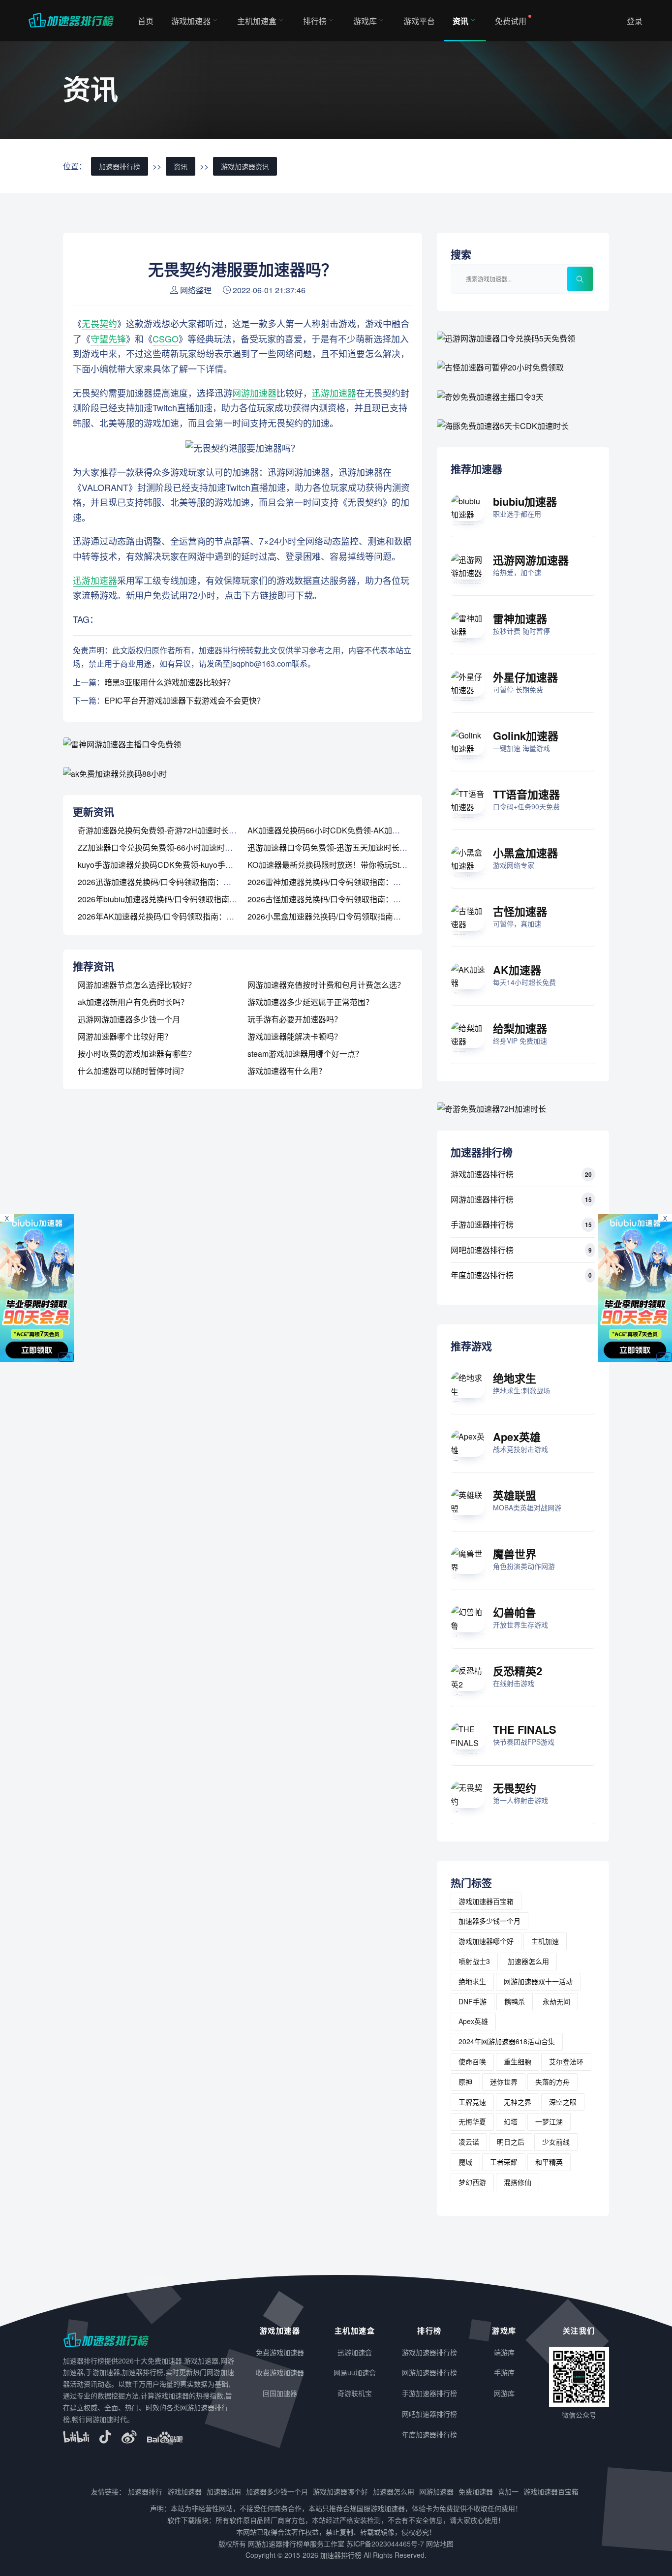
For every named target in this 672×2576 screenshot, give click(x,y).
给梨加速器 (520, 1028)
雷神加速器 (520, 618)
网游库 (504, 2393)
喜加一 (508, 2491)
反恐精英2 (518, 1671)
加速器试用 (224, 2491)
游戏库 (365, 21)
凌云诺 (469, 2142)
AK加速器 (517, 970)
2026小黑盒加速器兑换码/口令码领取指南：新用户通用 (344, 916)
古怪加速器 (520, 911)
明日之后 (511, 2142)
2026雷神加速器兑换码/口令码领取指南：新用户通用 (340, 882)
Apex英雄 (517, 1437)
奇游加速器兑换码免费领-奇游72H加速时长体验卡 (165, 830)
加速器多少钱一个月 (489, 1921)
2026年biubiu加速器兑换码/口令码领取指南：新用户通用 (177, 899)
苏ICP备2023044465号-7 (385, 2544)
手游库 (504, 2372)
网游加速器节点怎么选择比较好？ (137, 985)
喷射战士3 (474, 1961)
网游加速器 (254, 393)
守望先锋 (108, 338)
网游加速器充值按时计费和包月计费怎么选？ (326, 985)
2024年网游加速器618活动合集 (507, 2041)
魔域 (465, 2162)
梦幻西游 (472, 2182)
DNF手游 (473, 2001)
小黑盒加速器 (525, 853)
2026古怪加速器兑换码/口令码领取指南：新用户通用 (340, 899)
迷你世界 (504, 2082)
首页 (146, 21)
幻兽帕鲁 (515, 1612)
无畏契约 (99, 323)
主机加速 (545, 1941)
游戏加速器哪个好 (486, 1941)
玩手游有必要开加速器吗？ (295, 1019)
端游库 (504, 2352)
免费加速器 (476, 2491)
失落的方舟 (552, 2082)
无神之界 (518, 2102)
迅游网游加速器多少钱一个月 (129, 1019)
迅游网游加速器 (531, 560)
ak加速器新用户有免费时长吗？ (133, 1002)
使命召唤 (472, 2061)
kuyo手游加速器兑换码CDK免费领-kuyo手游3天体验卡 (173, 865)
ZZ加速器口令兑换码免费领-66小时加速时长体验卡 (167, 847)
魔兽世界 (515, 1554)
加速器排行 (145, 2491)
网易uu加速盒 (355, 2372)
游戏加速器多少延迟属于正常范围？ (310, 1002)
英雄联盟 (515, 1495)
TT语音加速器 (526, 794)
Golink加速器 (526, 736)
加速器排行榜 (120, 166)
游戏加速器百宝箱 (486, 1901)
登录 (635, 21)
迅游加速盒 (355, 2352)
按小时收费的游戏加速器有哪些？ (137, 1054)
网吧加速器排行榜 (482, 1250)
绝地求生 (515, 1378)
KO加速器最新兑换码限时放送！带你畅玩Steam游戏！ (343, 865)
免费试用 (511, 21)
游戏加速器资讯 (245, 166)
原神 (465, 2082)
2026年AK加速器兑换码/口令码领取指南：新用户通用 (172, 916)
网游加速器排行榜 (482, 1199)
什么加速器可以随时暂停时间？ (133, 1071)
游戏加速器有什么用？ (287, 1071)
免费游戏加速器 (280, 2352)
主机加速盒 (257, 21)
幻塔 (511, 2121)
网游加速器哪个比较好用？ (125, 1036)
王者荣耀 (504, 2162)
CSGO (166, 338)
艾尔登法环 (566, 2061)
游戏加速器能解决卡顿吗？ (295, 1036)
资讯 (460, 21)
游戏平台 (419, 21)
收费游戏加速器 (280, 2372)
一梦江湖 (549, 2121)
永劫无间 (556, 2001)
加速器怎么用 (528, 1961)
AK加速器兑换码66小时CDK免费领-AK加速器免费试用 (343, 830)
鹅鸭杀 (515, 2001)
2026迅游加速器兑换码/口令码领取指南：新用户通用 (170, 882)
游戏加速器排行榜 (482, 1174)
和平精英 (549, 2162)
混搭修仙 (518, 2182)
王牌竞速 (472, 2102)
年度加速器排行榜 (482, 1275)
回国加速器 (280, 2393)
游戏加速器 (191, 21)
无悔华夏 (472, 2121)
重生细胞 (518, 2061)
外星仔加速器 (525, 677)
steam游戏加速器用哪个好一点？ (305, 1054)
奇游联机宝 (355, 2393)
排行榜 (315, 21)
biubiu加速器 (525, 501)
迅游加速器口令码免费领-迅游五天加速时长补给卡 (335, 847)
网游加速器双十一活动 (538, 1981)
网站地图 (440, 2544)
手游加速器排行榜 (482, 1224)
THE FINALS (525, 1729)
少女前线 (556, 2142)
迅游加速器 (334, 393)
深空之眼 (563, 2102)
